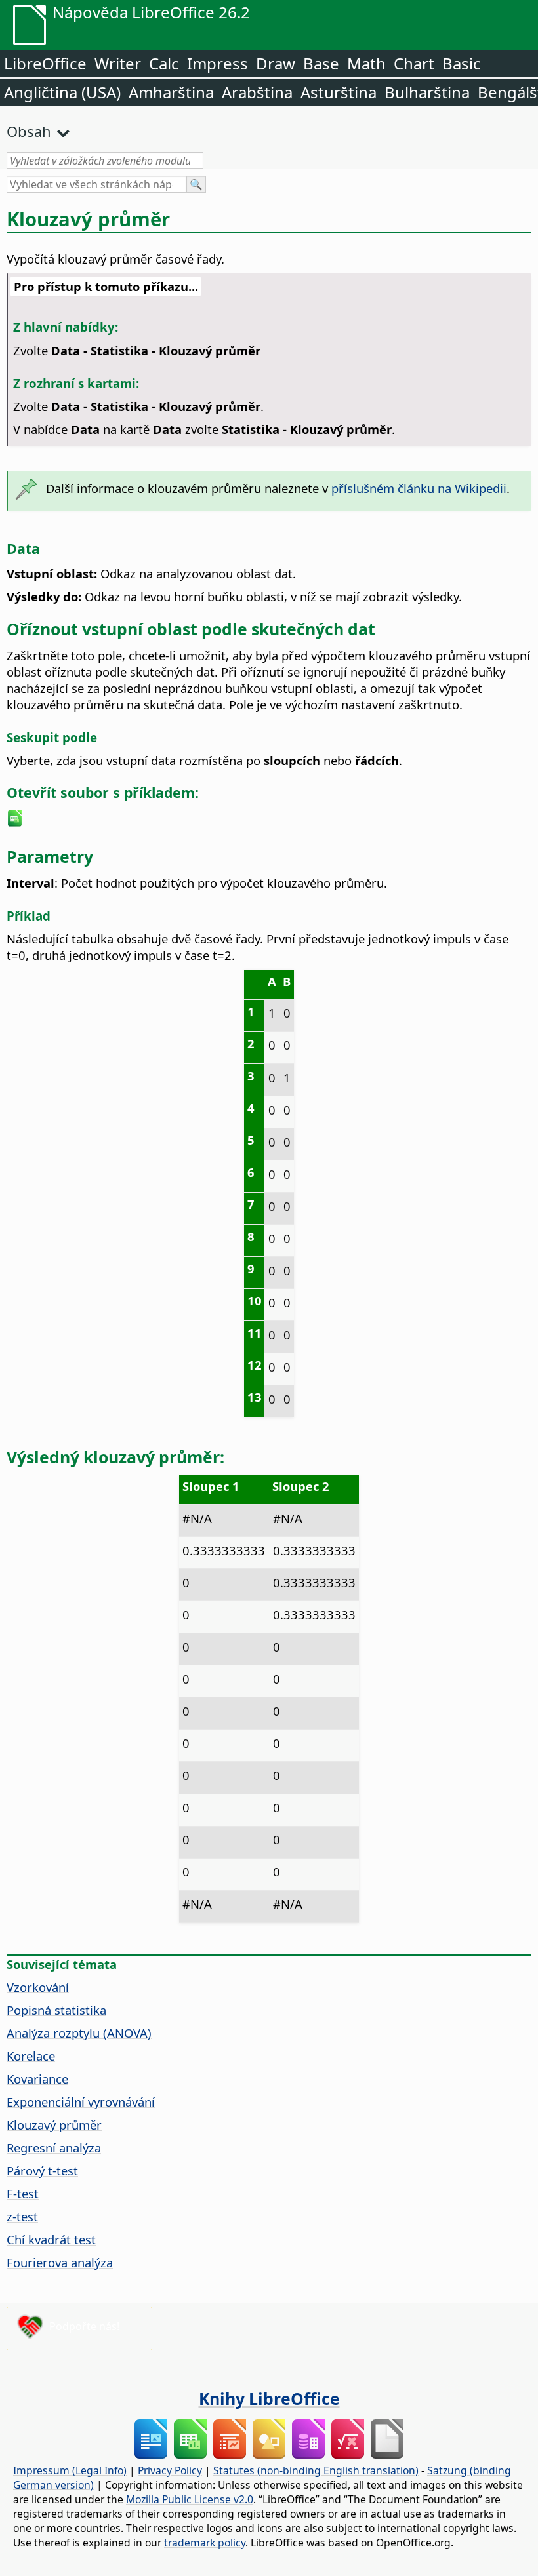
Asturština (339, 92)
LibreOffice (45, 63)
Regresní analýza (54, 2148)
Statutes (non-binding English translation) (316, 2470)
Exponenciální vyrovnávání (81, 2102)
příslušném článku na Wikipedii (419, 488)
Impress (217, 63)
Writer (118, 63)
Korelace (31, 2056)
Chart (414, 63)
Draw (276, 63)
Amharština (171, 92)
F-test (23, 2193)
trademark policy (205, 2543)
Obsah (29, 131)
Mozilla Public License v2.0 (190, 2499)
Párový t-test (42, 2170)
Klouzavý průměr (54, 2125)
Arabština (257, 92)
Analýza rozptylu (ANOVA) (79, 2033)
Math (366, 63)
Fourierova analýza (60, 2262)
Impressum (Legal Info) (70, 2470)
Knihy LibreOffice (269, 2398)
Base (321, 63)
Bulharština (427, 92)
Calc (164, 63)
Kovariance (37, 2079)
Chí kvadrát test (51, 2239)
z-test (22, 2216)
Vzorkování (38, 1987)
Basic (462, 63)
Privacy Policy (170, 2470)
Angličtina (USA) (62, 92)
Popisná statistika (56, 2010)
